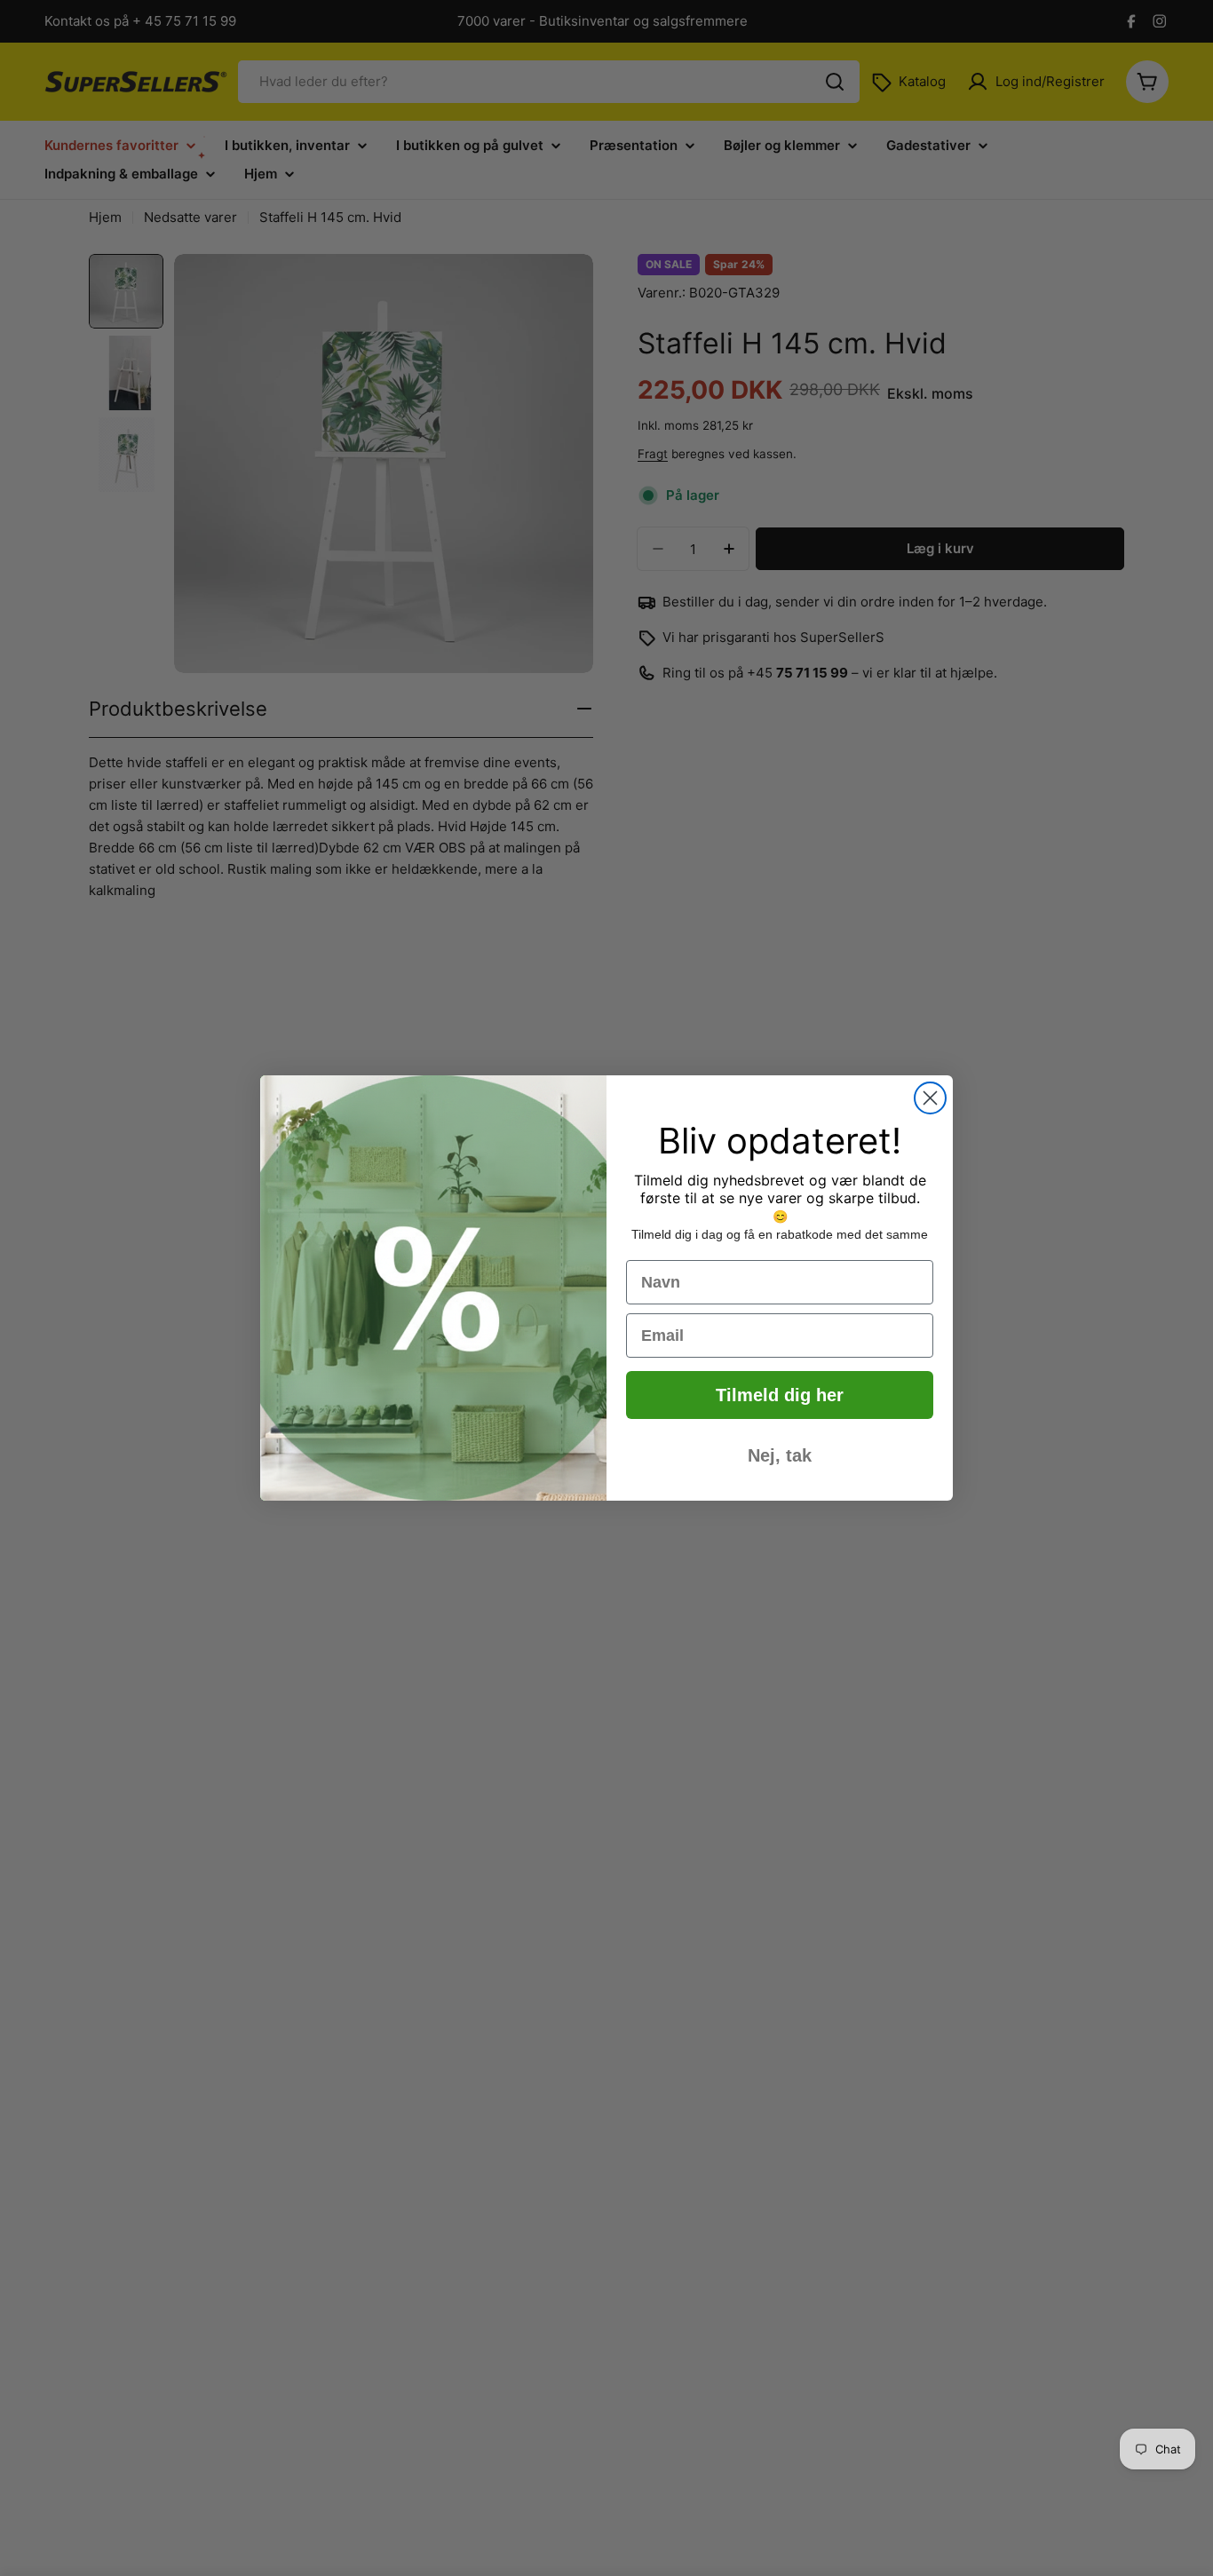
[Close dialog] (930, 1098)
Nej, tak (780, 1455)
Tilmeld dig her (780, 1395)
